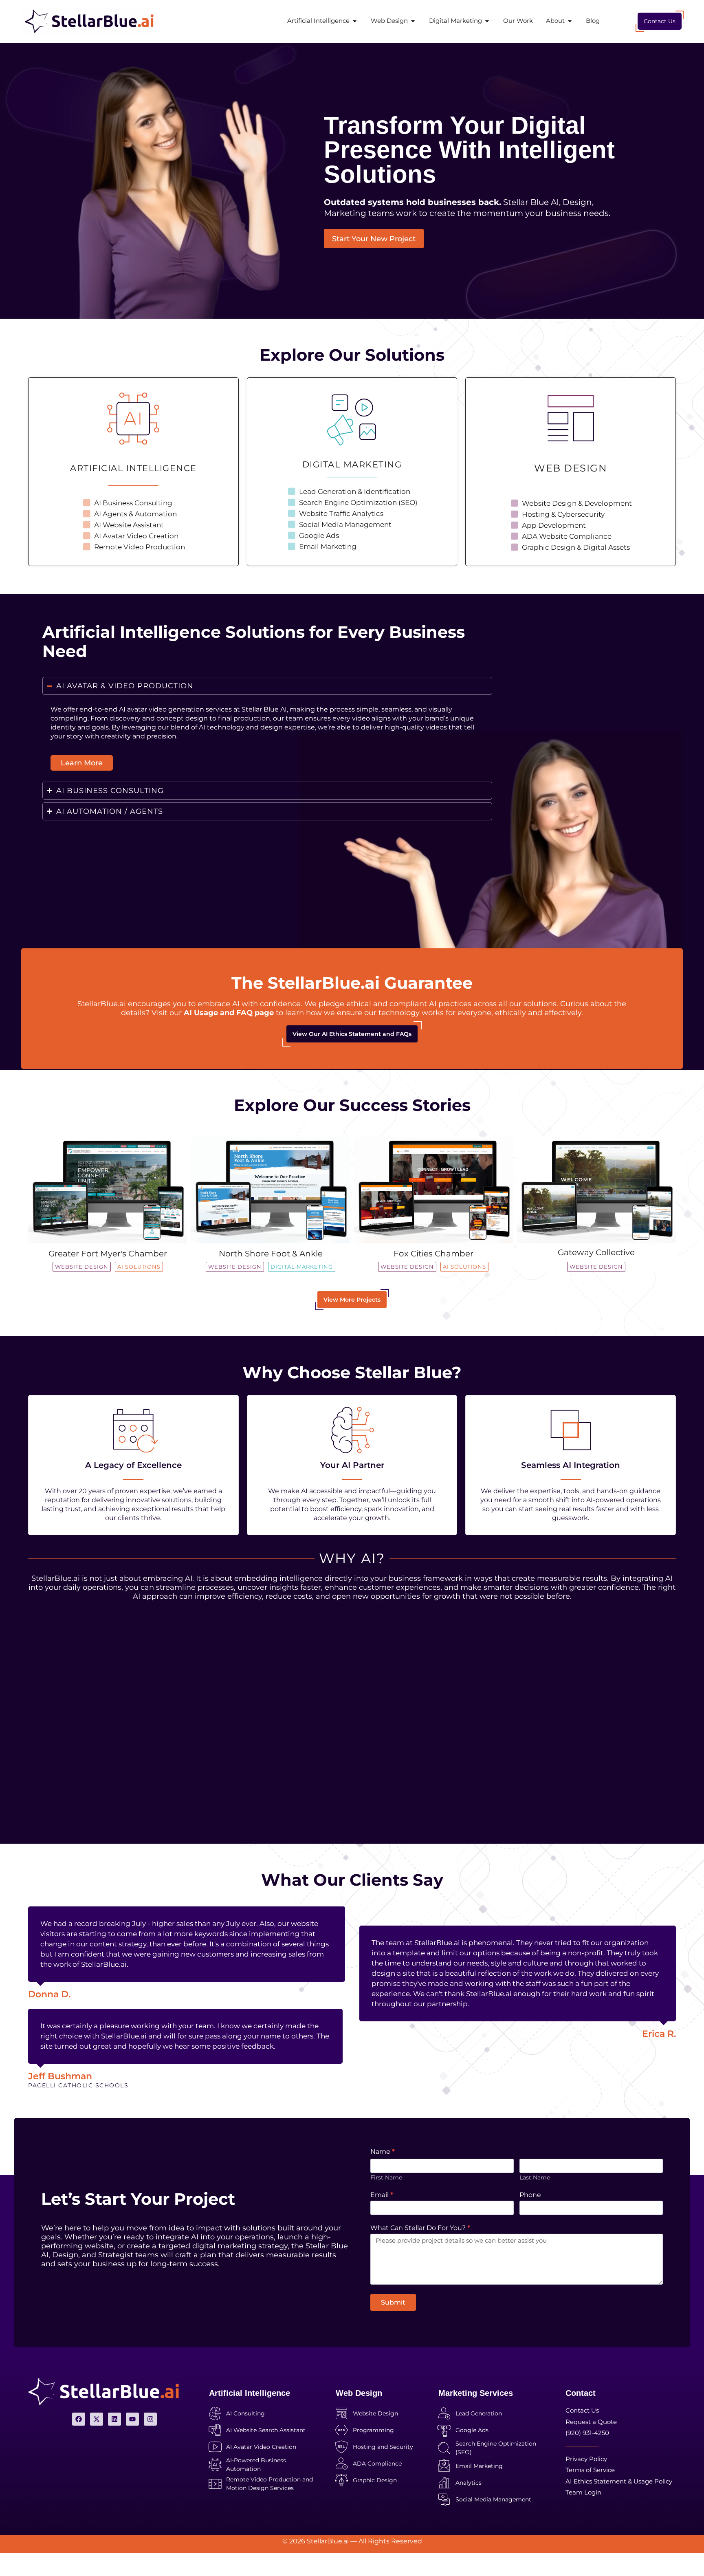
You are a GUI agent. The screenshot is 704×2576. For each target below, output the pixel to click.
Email (382, 2195)
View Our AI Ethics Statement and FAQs (352, 1034)
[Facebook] (79, 2419)
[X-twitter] (97, 2419)
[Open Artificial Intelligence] (355, 21)
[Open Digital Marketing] (487, 21)
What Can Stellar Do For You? (420, 2228)
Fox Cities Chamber (433, 1254)
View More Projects (352, 1300)
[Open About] (570, 21)
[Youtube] (132, 2419)
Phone (530, 2195)
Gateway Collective (596, 1252)
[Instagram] (150, 2419)
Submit (393, 2302)
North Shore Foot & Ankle (271, 1254)
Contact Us (660, 21)
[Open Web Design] (413, 21)
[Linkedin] (114, 2419)
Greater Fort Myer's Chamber (108, 1254)
